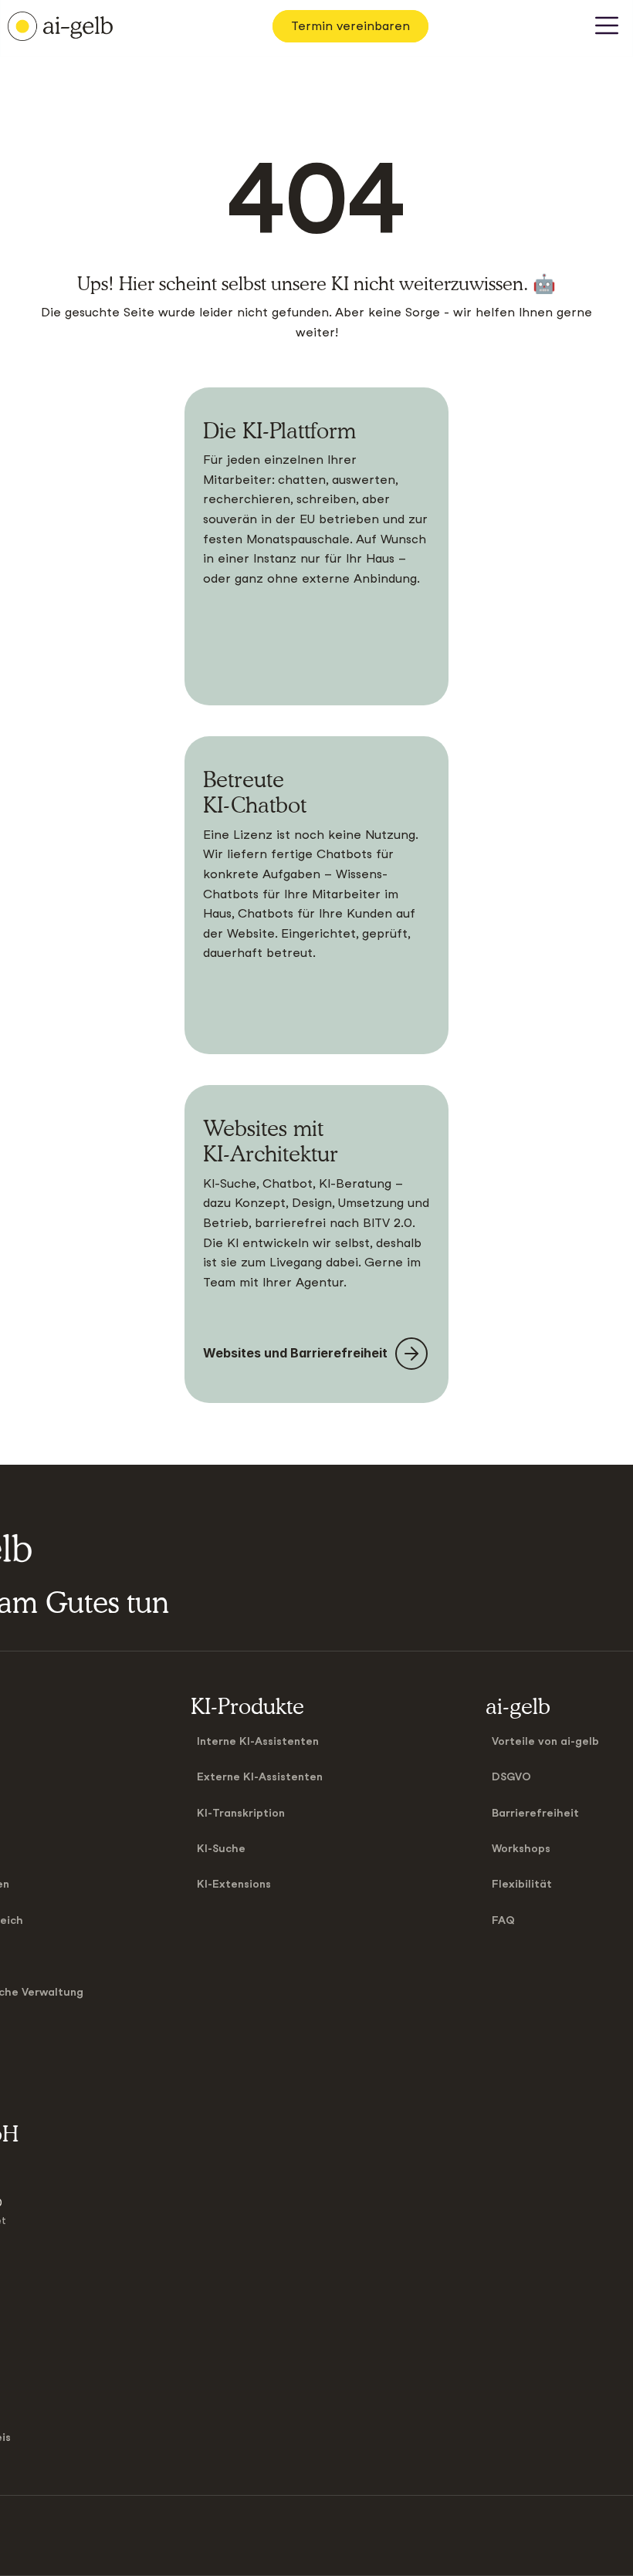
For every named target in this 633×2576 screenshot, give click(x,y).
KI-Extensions (234, 1884)
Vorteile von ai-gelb (545, 1741)
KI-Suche (221, 1848)
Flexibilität (522, 1884)
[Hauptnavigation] (607, 26)
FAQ (503, 1920)
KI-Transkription (241, 1813)
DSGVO (511, 1776)
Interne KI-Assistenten (258, 1741)
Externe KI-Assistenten (260, 1776)
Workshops (521, 1848)
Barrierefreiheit (535, 1813)
